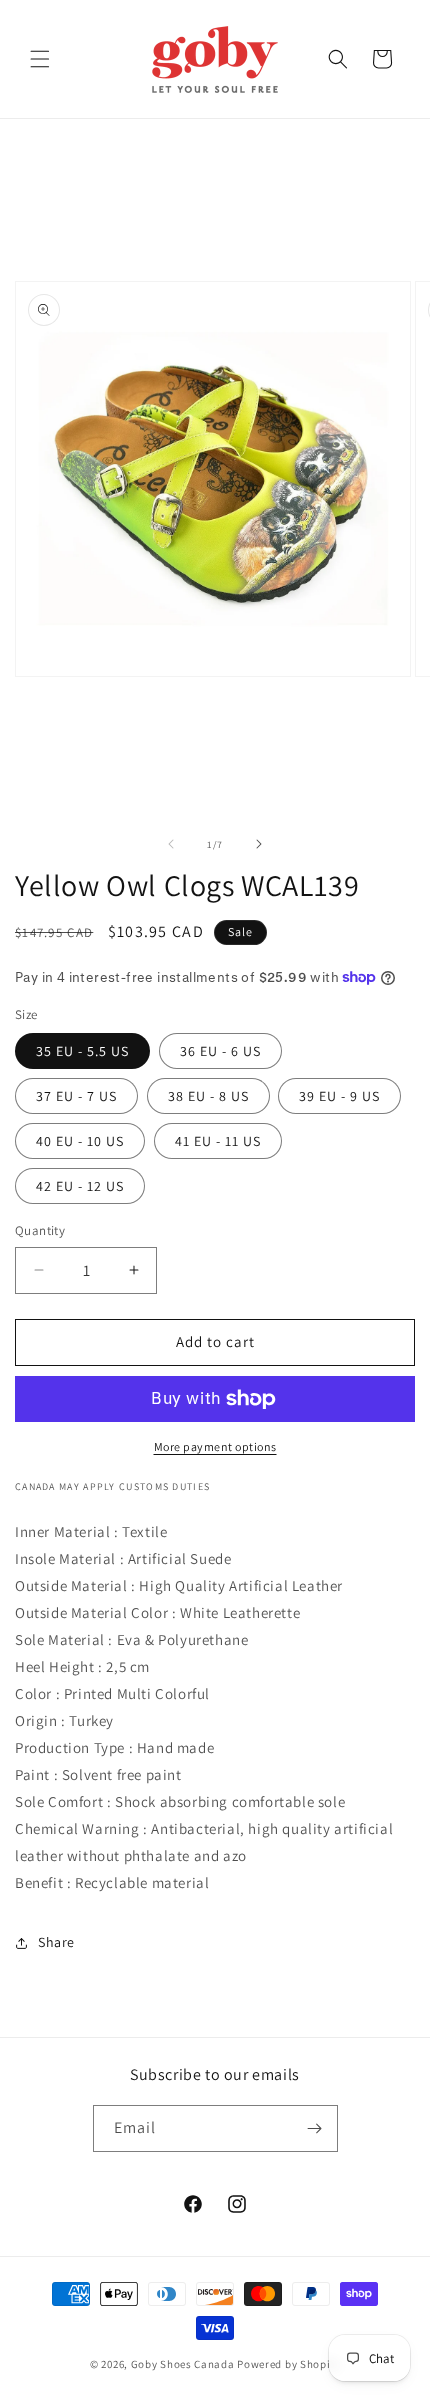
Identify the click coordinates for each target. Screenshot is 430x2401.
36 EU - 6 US (220, 1051)
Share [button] (56, 1942)
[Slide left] (171, 844)
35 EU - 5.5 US (82, 1051)
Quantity (40, 1230)
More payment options (215, 1446)
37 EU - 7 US (76, 1096)
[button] (40, 59)
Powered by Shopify (288, 2364)
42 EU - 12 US (80, 1186)
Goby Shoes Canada (183, 2364)
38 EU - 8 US (208, 1096)
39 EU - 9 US (339, 1096)
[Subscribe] (315, 2128)
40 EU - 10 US (80, 1141)
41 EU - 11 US (218, 1141)
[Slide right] (259, 844)
